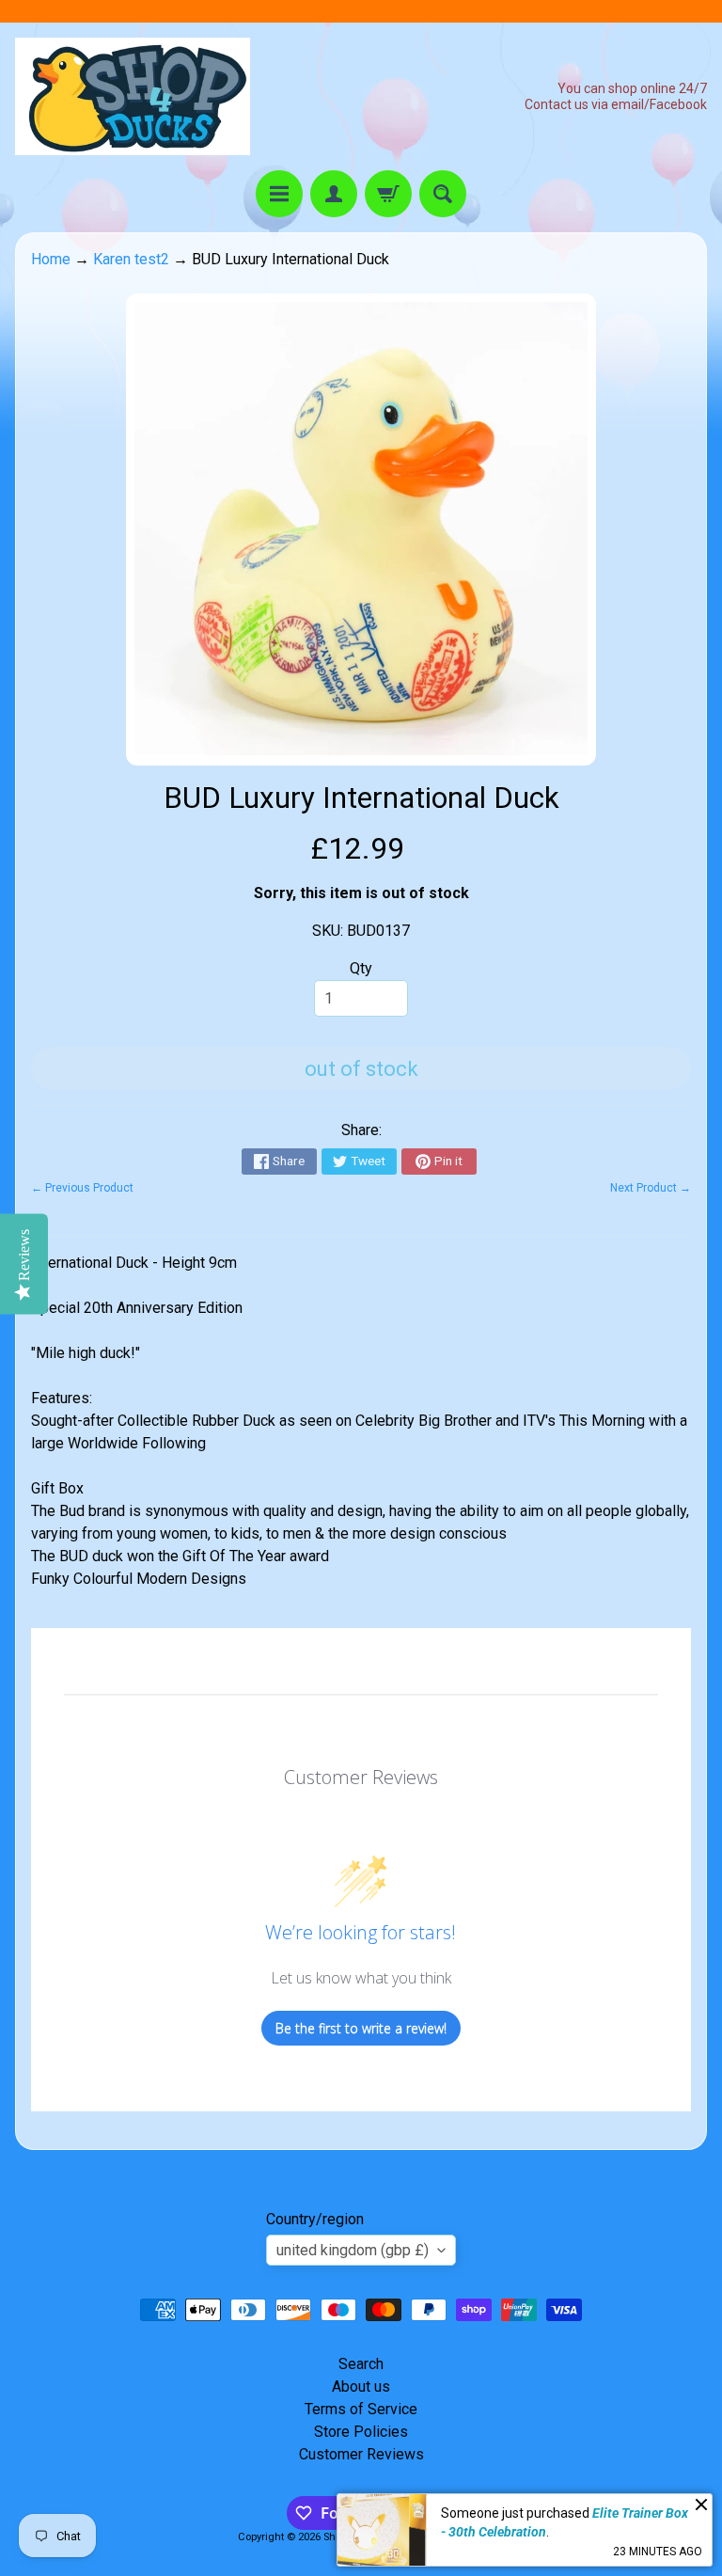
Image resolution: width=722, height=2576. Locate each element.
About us (361, 2386)
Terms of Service (361, 2409)
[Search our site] (443, 194)
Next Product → (651, 1188)
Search (361, 2364)
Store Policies (361, 2432)
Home (51, 259)
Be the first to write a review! (361, 2028)
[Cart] (388, 194)
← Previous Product (82, 1188)
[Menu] (279, 194)
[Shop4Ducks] (133, 96)
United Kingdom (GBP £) (353, 2250)
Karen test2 (131, 259)
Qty (361, 968)
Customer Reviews (361, 2454)
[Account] (334, 194)
